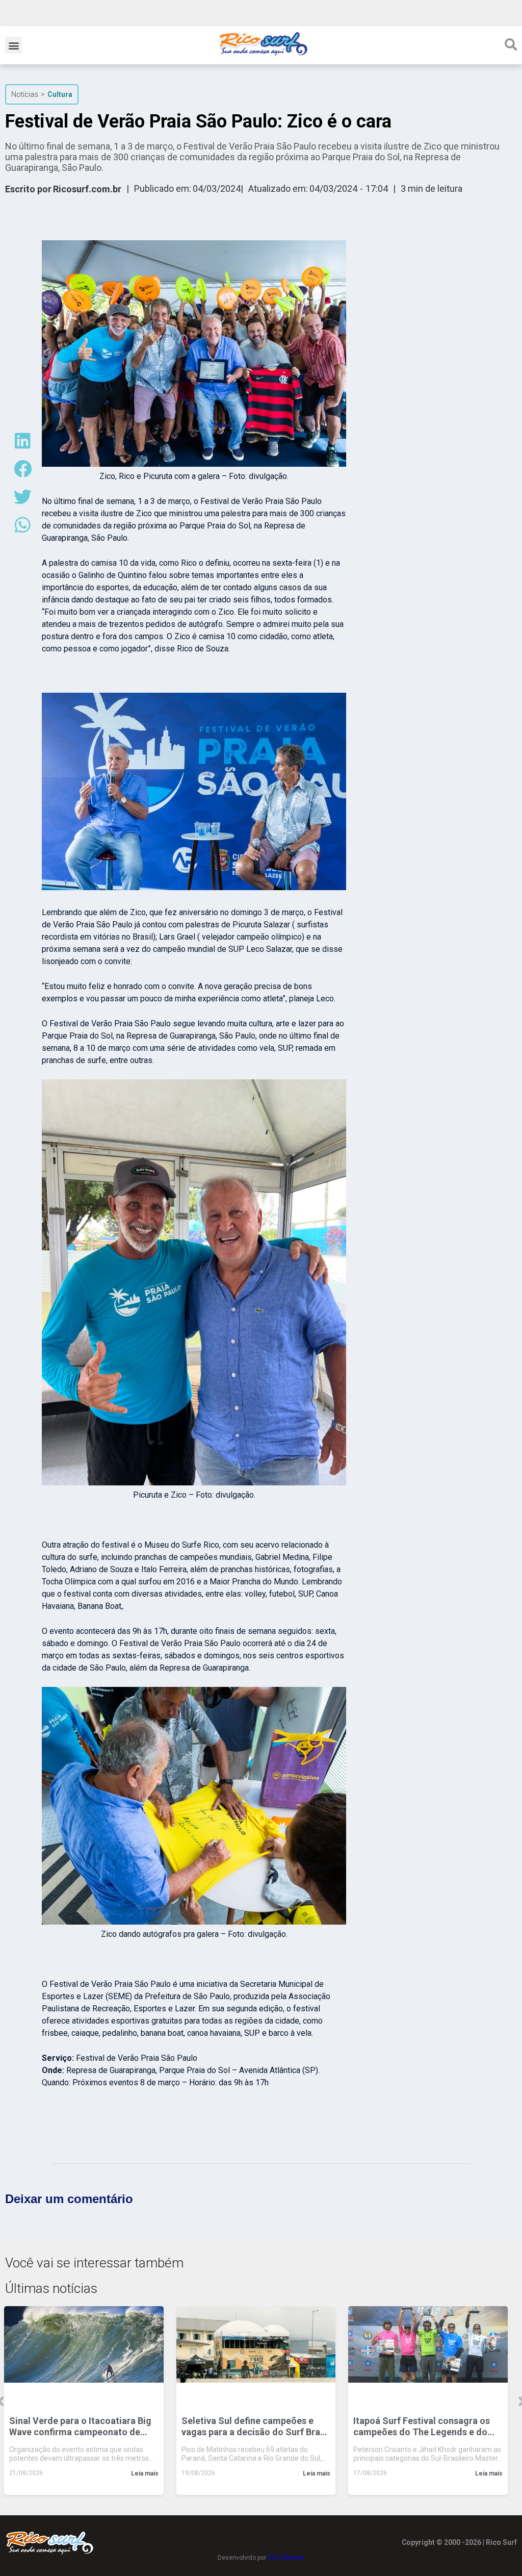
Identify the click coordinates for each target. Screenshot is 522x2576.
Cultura (60, 94)
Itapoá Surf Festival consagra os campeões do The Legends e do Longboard (422, 2427)
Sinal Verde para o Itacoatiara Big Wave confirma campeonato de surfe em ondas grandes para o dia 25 (82, 2427)
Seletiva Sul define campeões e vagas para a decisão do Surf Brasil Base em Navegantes (256, 2427)
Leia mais (145, 2473)
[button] (14, 45)
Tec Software (286, 2558)
